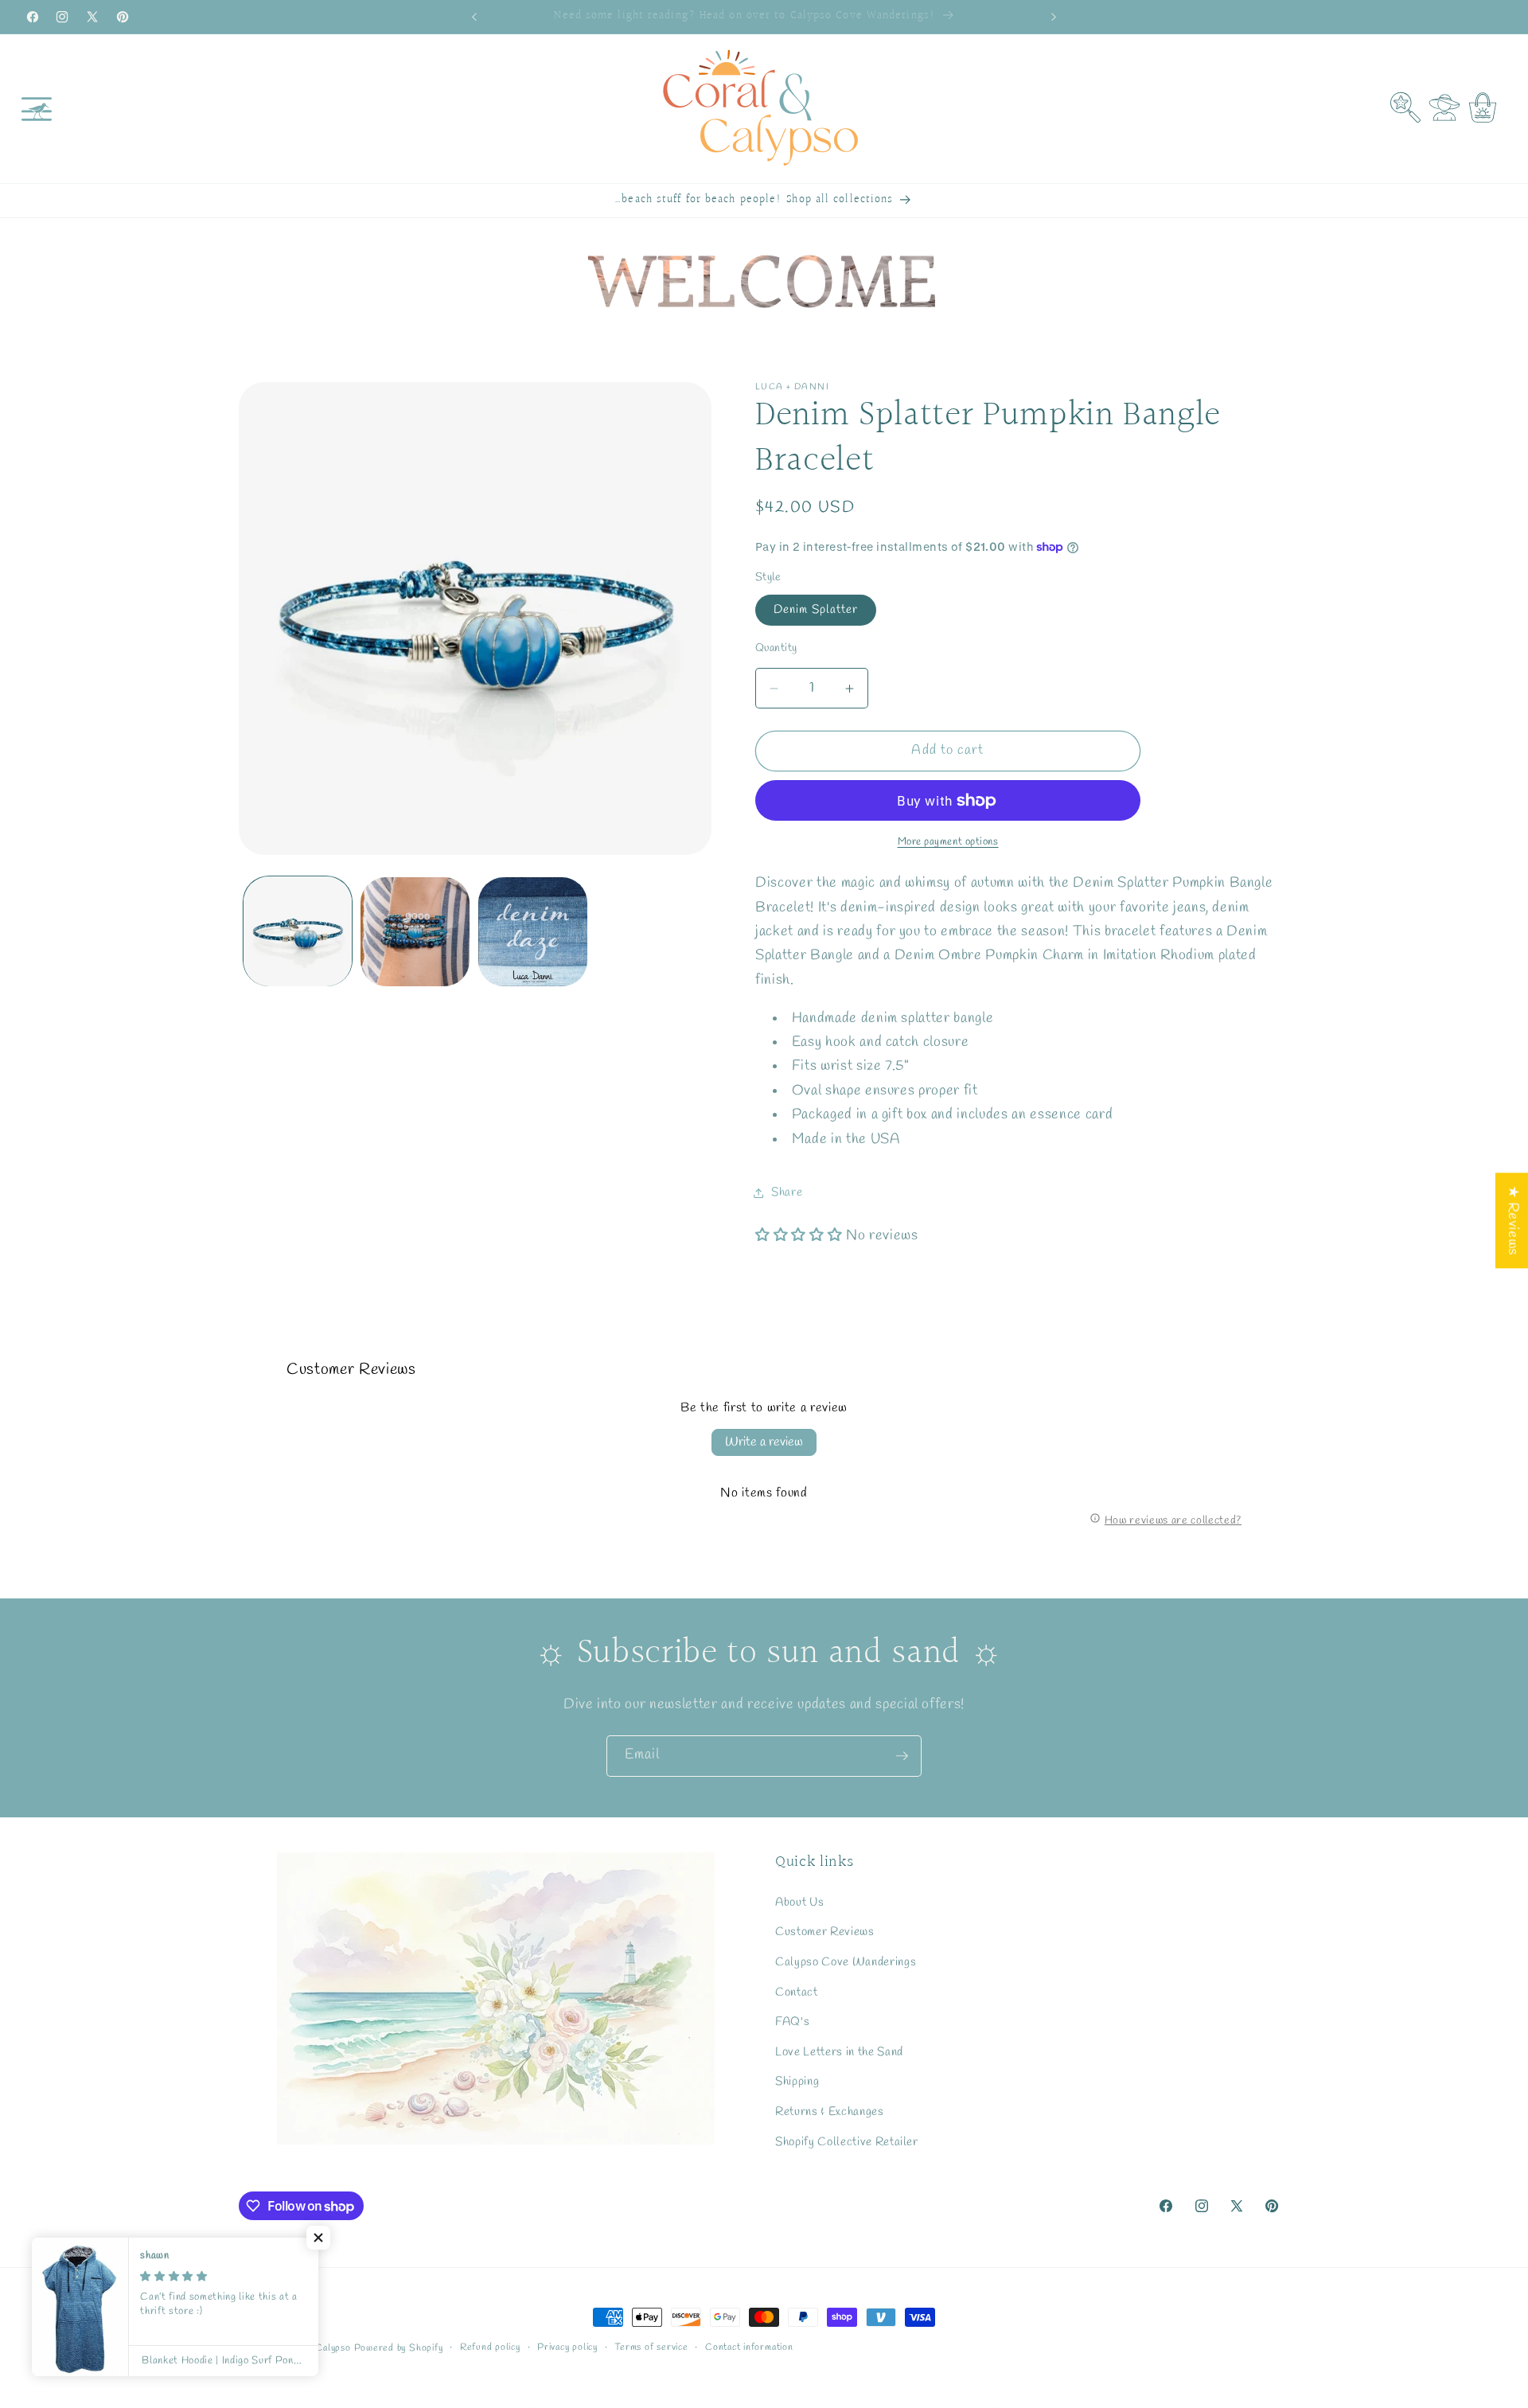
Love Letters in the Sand (839, 2052)
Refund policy (490, 2348)
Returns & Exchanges (830, 2112)
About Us (799, 1903)
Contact (797, 1992)
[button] (37, 108)
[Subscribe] (902, 1756)
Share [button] (787, 1193)
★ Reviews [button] (1512, 1220)
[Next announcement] (1054, 17)
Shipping (797, 2082)
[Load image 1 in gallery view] (298, 932)
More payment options (948, 843)
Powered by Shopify (399, 2348)
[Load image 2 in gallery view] (415, 932)
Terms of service (651, 2348)
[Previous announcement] (474, 17)
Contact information (749, 2348)
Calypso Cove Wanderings (846, 1962)
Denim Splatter (816, 610)
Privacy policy (567, 2348)
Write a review (764, 1442)
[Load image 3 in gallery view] (533, 932)
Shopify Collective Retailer (847, 2142)
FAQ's (792, 2022)
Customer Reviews (825, 1932)
